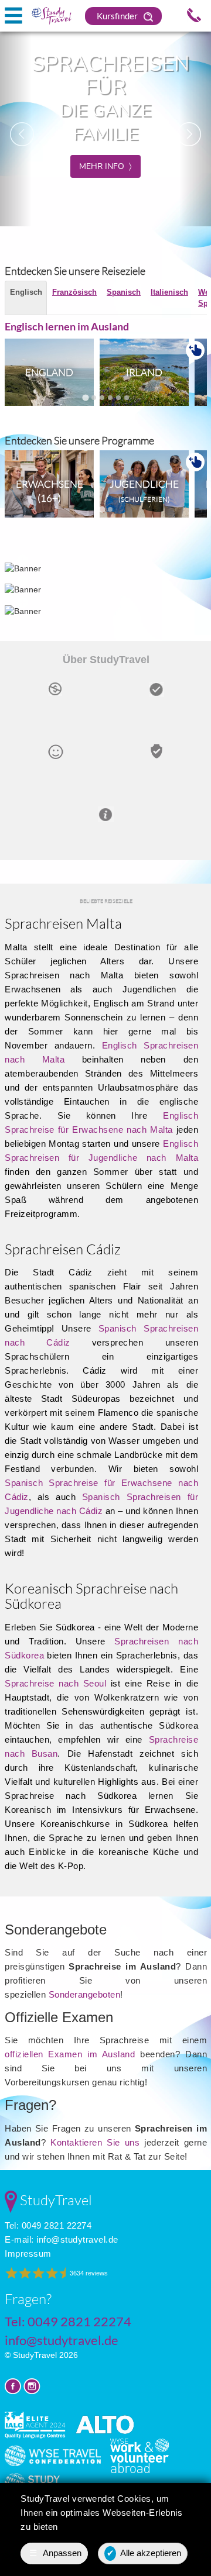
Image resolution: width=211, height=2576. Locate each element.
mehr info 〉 (105, 166)
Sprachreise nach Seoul (55, 1683)
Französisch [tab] (74, 292)
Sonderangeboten (85, 1994)
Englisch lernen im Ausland (67, 326)
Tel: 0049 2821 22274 (48, 2225)
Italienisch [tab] (169, 292)
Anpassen (56, 2553)
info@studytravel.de (77, 2239)
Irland (144, 372)
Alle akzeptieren (144, 2553)
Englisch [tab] (26, 292)
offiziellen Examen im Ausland (70, 2054)
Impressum (28, 2253)
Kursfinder (118, 16)
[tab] (85, 397)
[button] (16, 128)
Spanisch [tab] (124, 292)
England (49, 372)
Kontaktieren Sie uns (95, 2142)
